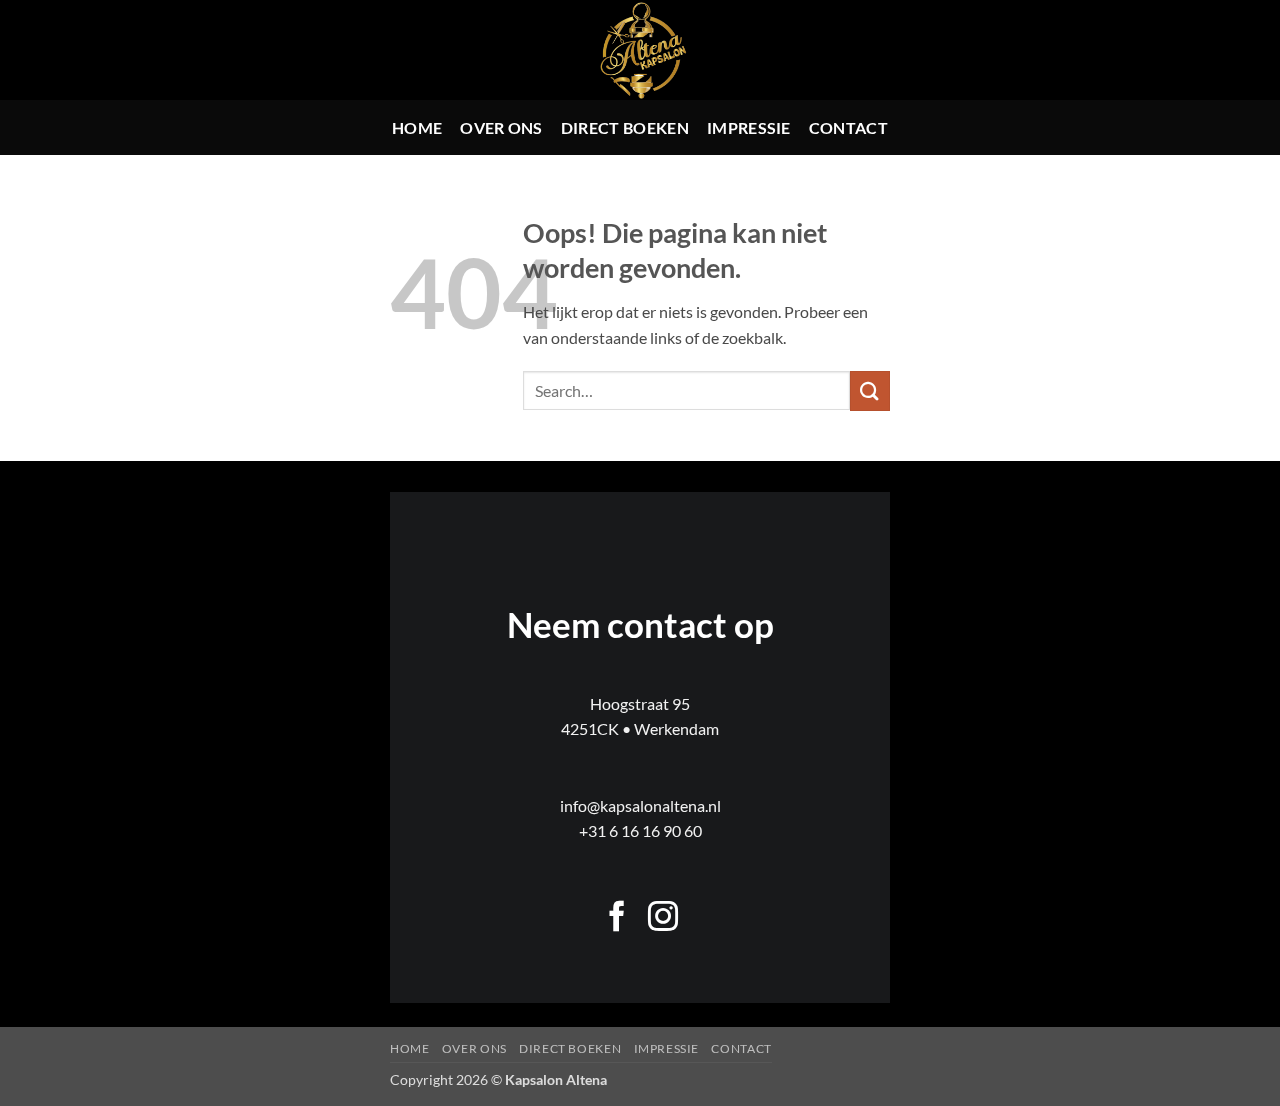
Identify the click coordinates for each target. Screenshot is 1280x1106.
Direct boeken (625, 127)
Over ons (501, 127)
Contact (848, 127)
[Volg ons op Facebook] (617, 918)
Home (417, 127)
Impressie (749, 127)
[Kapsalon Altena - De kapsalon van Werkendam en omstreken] (640, 50)
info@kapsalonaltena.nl (640, 805)
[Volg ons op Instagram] (663, 918)
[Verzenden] (870, 390)
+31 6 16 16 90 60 (640, 830)
